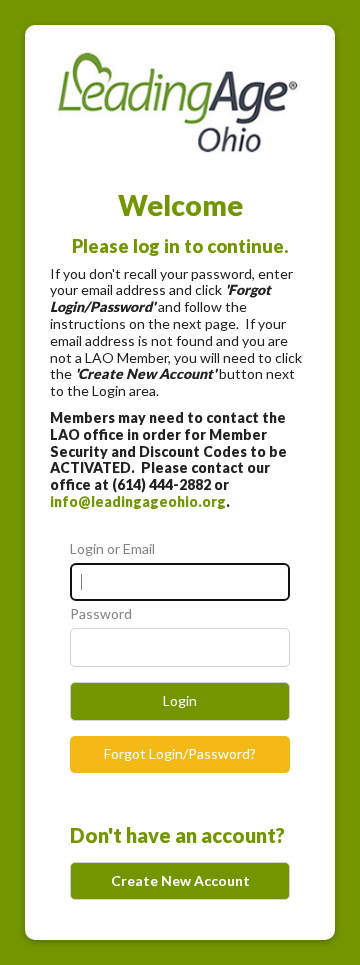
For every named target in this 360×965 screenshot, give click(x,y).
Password (101, 614)
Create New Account (180, 880)
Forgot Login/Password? (180, 753)
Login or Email (112, 549)
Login (180, 700)
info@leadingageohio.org (138, 501)
